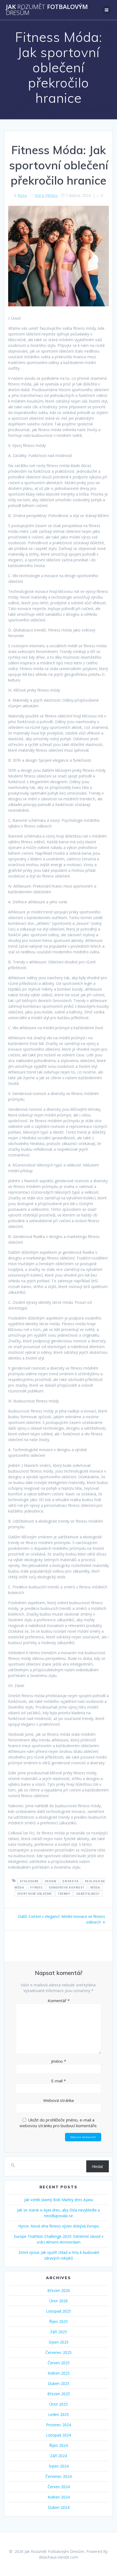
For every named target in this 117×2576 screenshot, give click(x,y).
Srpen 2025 (59, 2342)
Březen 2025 (59, 2394)
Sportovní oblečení (34, 1893)
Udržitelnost (88, 1893)
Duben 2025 (59, 2383)
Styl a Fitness (46, 195)
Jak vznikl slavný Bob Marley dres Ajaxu (59, 2200)
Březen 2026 (59, 2290)
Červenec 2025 (59, 2352)
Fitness (36, 1887)
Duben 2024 (59, 2507)
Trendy (64, 1893)
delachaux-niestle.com (59, 2557)
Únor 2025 (59, 2404)
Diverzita (70, 1881)
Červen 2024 (59, 2487)
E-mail (59, 2081)
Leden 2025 (59, 2414)
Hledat (97, 2166)
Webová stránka (59, 2100)
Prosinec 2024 (59, 2425)
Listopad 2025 (59, 2311)
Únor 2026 (59, 2301)
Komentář (59, 2001)
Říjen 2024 (59, 2445)
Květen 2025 (59, 2373)
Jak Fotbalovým (47, 10)
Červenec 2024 (59, 2476)
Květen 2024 (59, 2497)
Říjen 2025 (59, 2321)
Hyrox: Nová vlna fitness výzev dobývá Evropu (59, 2226)
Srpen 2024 (59, 2466)
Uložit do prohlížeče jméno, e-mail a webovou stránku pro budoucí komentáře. (59, 2123)
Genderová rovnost (67, 1887)
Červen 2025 (59, 2363)
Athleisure (29, 1881)
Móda (95, 1887)
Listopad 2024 (59, 2435)
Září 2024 (59, 2456)
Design (51, 1881)
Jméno (59, 2061)
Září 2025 (59, 2332)
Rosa (22, 195)
